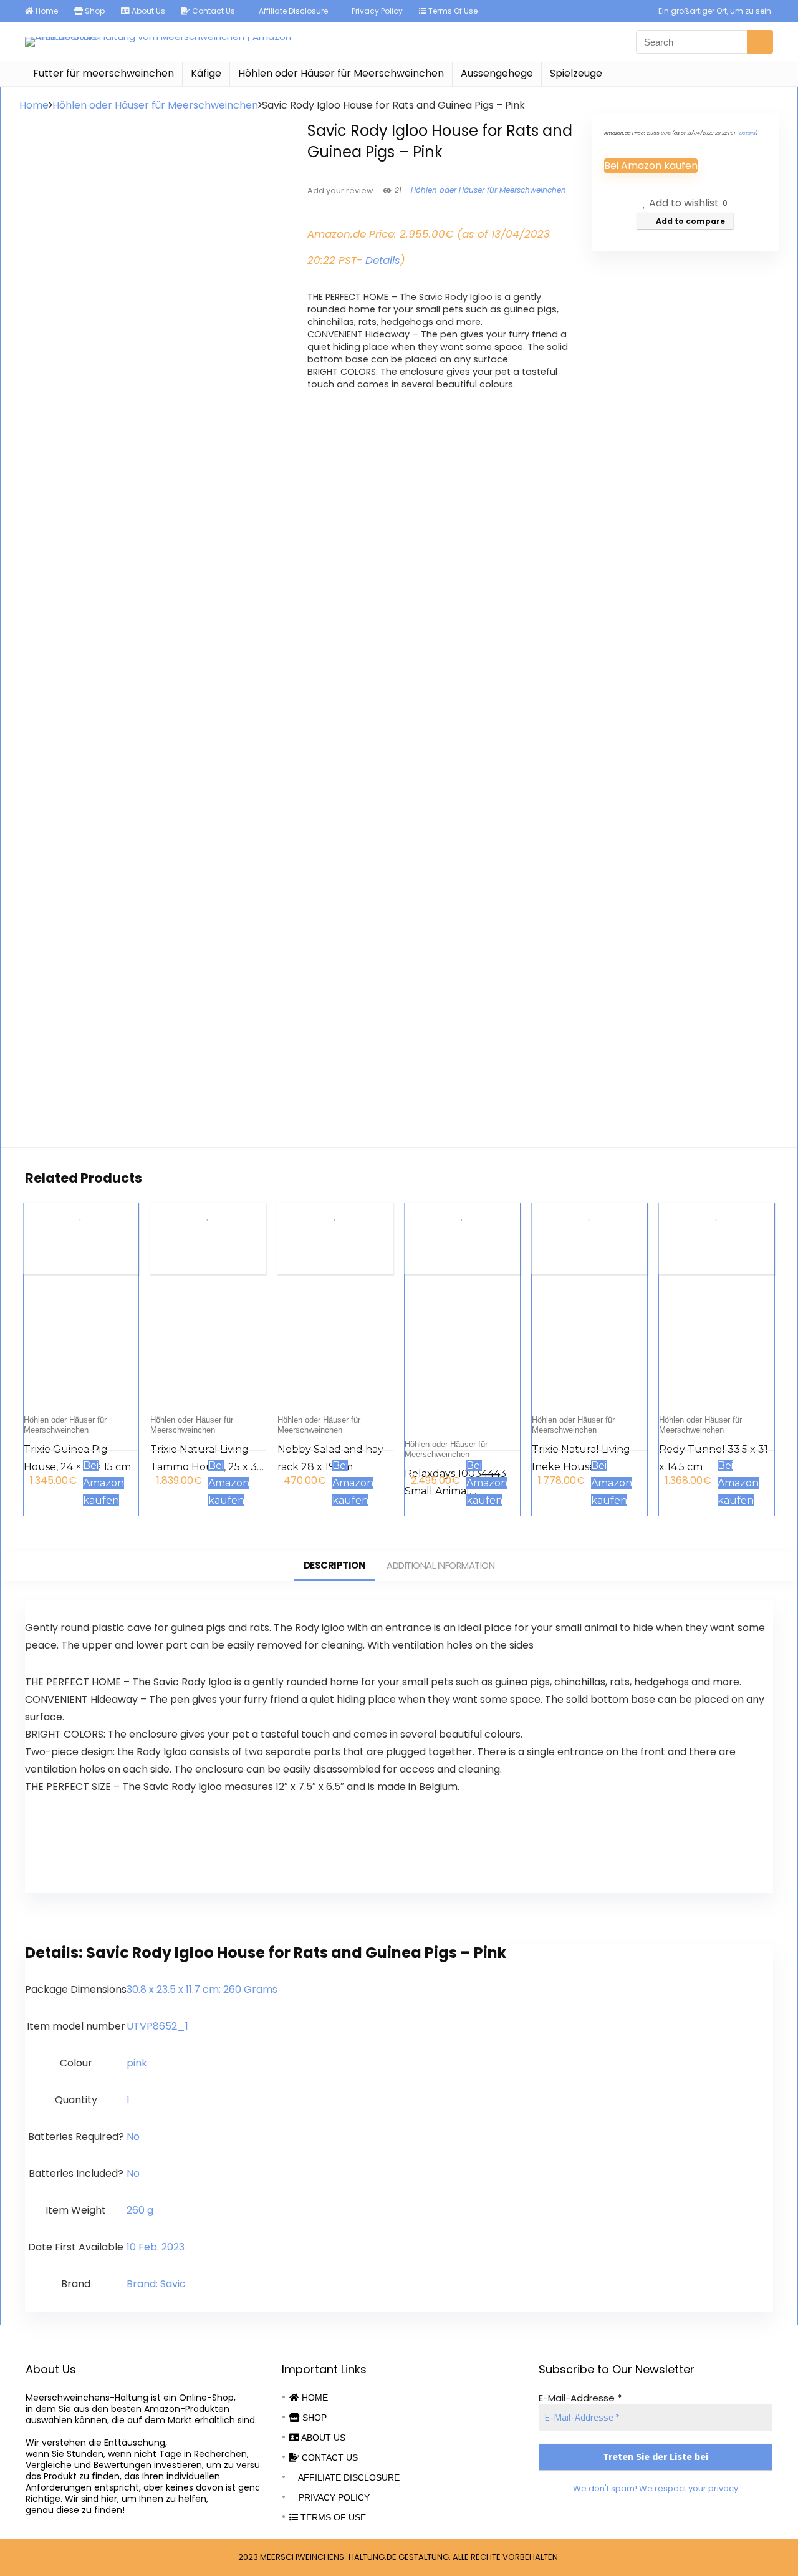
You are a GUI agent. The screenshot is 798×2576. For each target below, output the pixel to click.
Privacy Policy (376, 11)
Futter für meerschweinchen (103, 73)
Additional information (440, 1565)
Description (335, 1565)
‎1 (128, 2100)
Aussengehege (497, 73)
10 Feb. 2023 (156, 2247)
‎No (133, 2137)
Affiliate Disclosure (292, 11)
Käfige (206, 73)
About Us (147, 11)
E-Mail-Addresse (580, 2398)
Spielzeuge (576, 73)
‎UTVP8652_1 (157, 2026)
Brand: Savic (156, 2284)
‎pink (137, 2063)
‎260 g (140, 2210)
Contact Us (213, 11)
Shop (94, 11)
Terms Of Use (452, 11)
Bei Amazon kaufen (651, 166)
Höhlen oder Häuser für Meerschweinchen (341, 73)
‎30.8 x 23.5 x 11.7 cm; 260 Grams (202, 1989)
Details (383, 260)
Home (46, 11)
